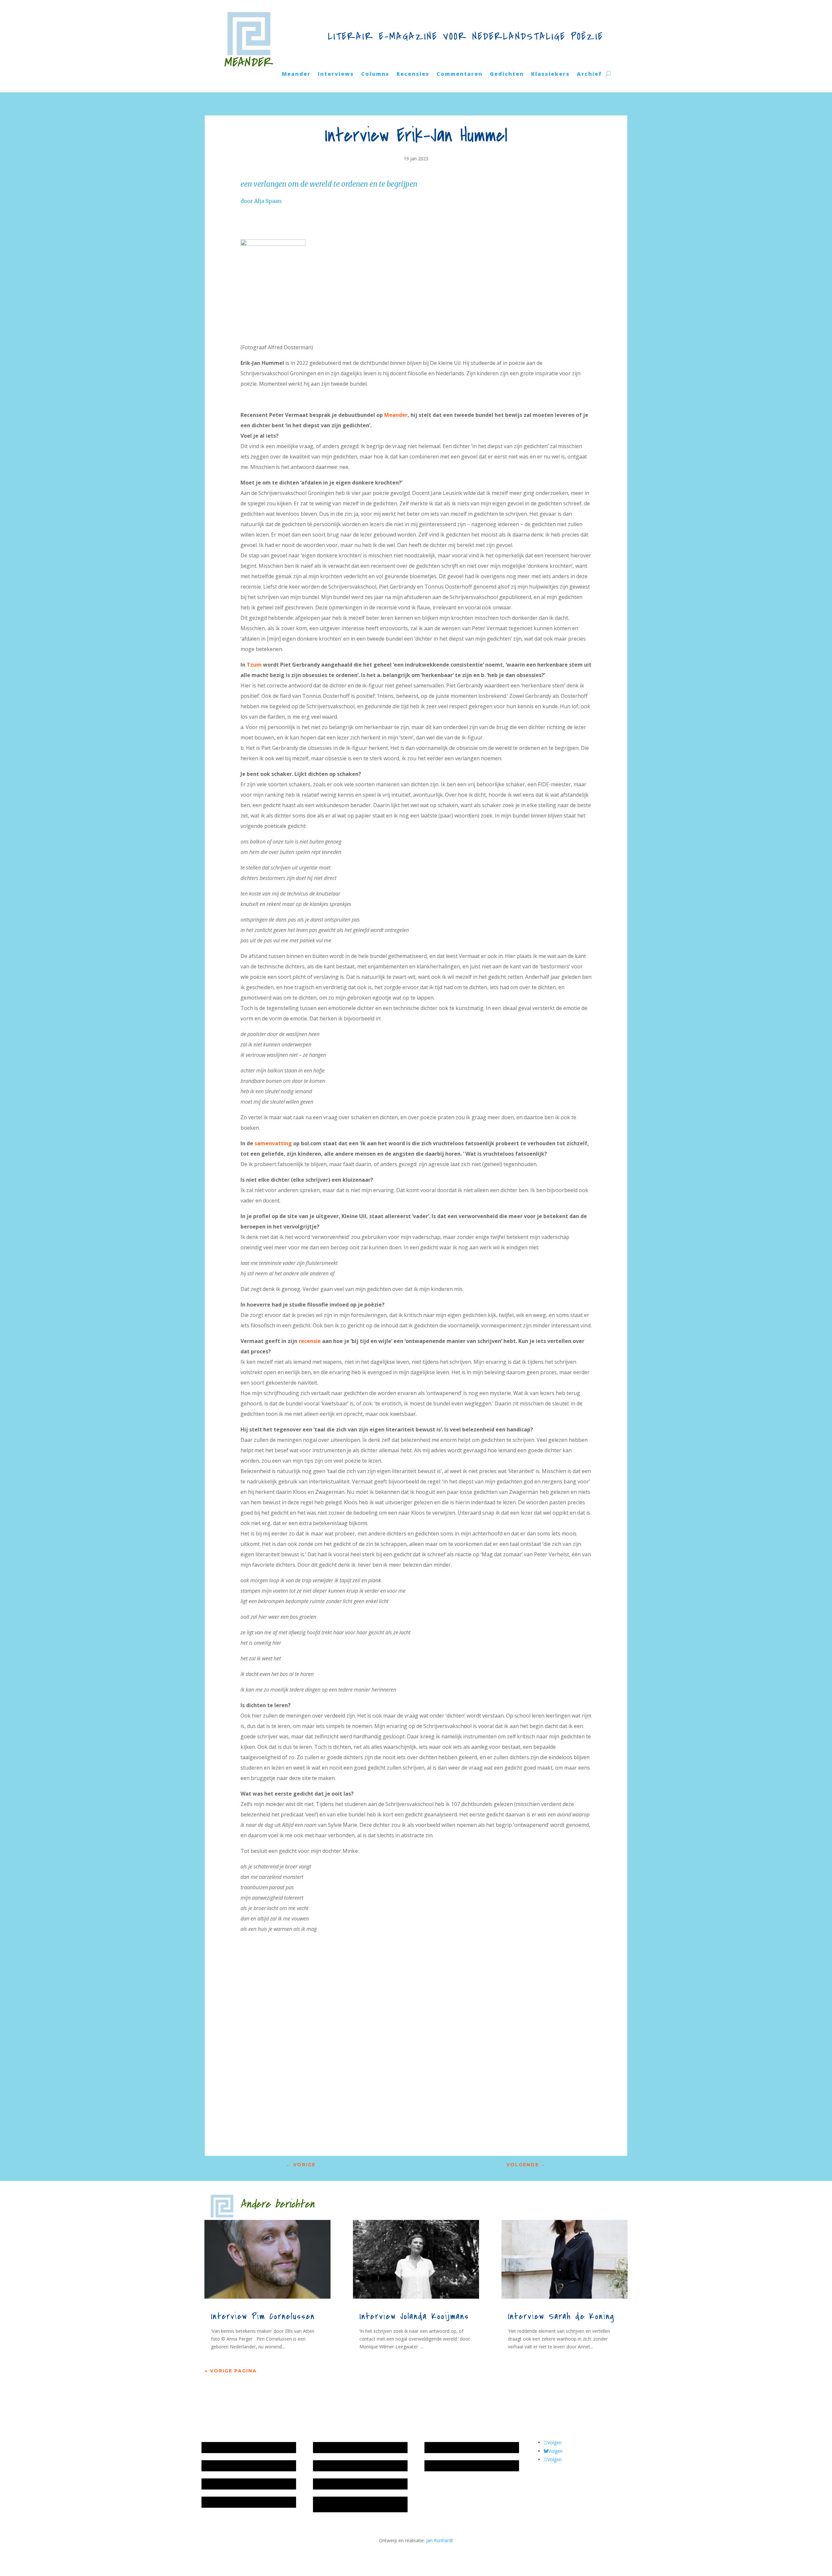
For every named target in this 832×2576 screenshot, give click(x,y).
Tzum (254, 665)
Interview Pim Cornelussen (263, 2317)
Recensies (413, 74)
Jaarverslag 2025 (222, 2466)
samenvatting (273, 1143)
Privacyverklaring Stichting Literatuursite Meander (358, 2504)
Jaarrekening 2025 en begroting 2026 (243, 2447)
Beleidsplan (328, 2466)
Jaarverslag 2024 (222, 2502)
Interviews (336, 74)
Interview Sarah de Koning (561, 2317)
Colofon (325, 2484)
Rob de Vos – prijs (447, 2466)
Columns (375, 74)
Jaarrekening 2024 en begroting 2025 (243, 2484)
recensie (310, 1341)
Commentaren (460, 74)
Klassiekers (550, 74)
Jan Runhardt (440, 2540)
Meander (296, 74)
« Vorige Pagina (231, 2371)
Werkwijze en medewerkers (345, 2447)
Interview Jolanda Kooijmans (414, 2317)
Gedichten (507, 74)
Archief (589, 74)
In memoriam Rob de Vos (455, 2447)
